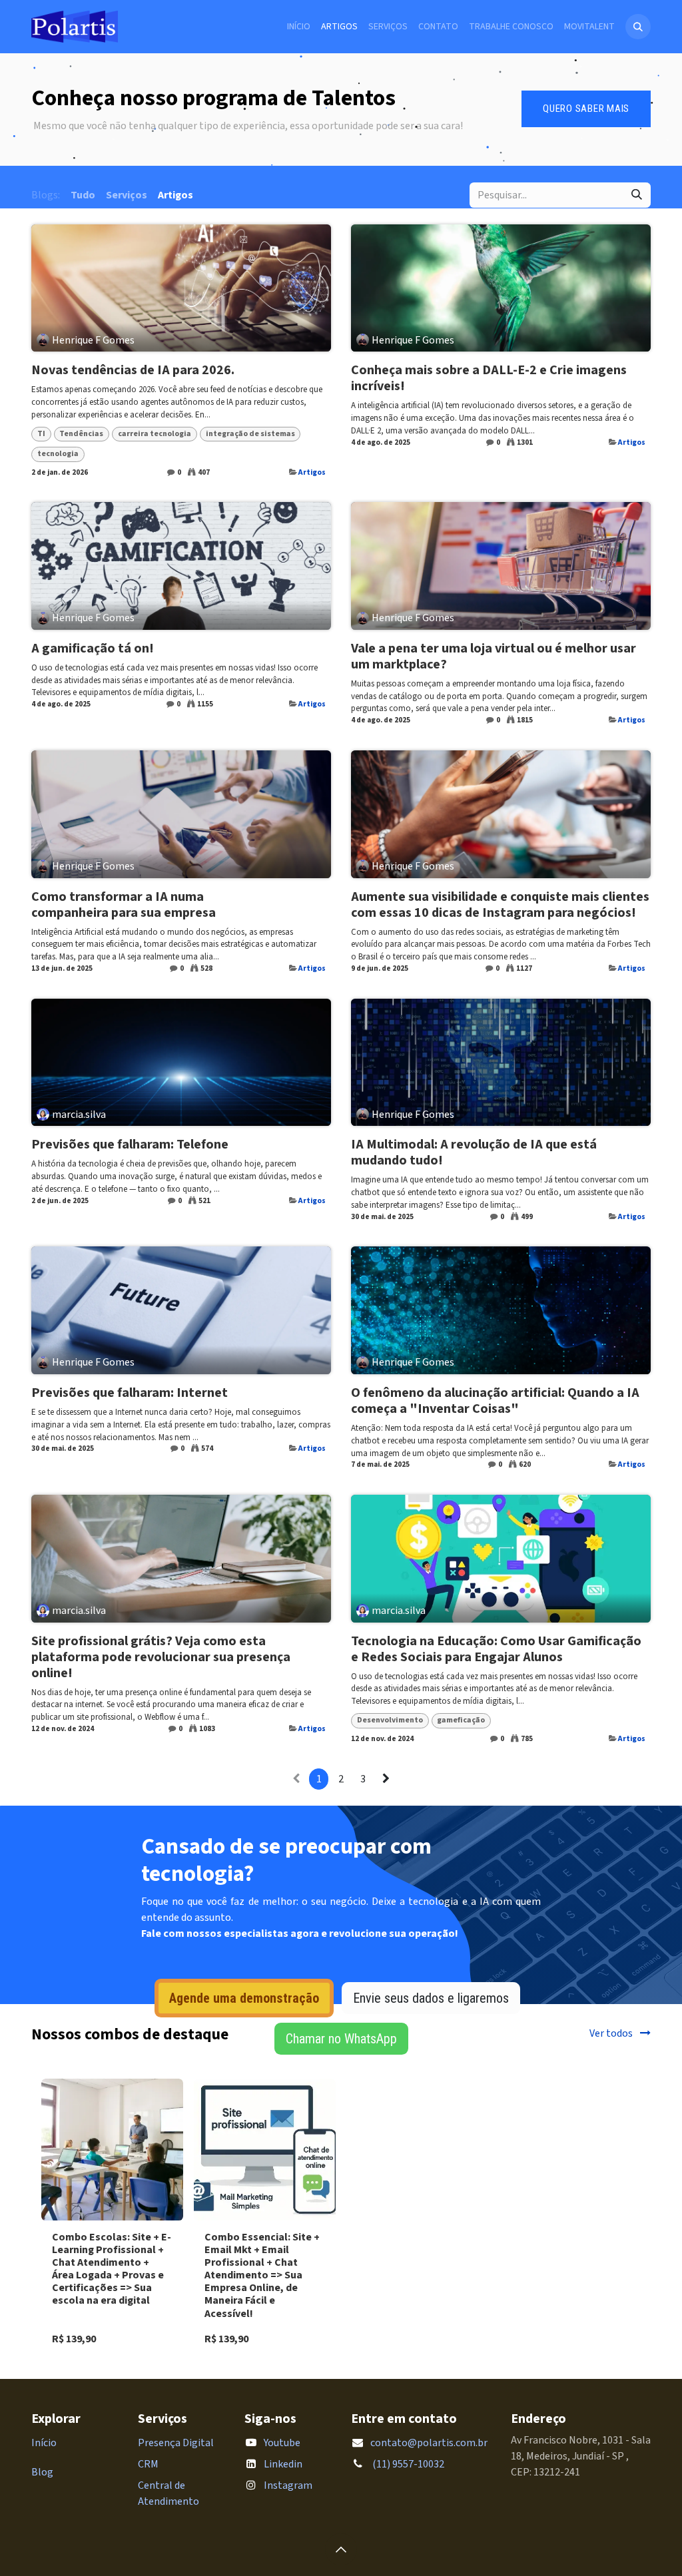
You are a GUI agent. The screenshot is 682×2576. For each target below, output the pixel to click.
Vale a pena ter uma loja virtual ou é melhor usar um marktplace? (494, 656)
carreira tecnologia (155, 434)
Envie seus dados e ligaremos (431, 1998)
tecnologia (58, 454)
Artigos (312, 472)
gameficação (461, 1720)
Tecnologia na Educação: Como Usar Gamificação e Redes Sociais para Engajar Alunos (496, 1649)
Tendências (81, 434)
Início (44, 2443)
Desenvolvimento (390, 1720)
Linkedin (283, 2464)
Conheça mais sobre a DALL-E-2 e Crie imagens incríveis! (489, 378)
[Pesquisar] (637, 195)
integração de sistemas (250, 434)
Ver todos (612, 2033)
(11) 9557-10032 (407, 2464)
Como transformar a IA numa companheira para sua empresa (124, 905)
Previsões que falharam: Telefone (130, 1145)
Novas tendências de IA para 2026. (133, 370)
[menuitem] (299, 27)
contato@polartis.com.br (429, 2443)
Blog (42, 2472)
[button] (638, 27)
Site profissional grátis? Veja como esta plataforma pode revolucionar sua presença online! (161, 1657)
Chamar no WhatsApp (341, 2039)
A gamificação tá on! (93, 648)
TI (41, 434)
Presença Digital (176, 2443)
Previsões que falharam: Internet (130, 1393)
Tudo (83, 195)
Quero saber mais (586, 109)
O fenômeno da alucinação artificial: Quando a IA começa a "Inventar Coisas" (495, 1401)
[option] (341, 2218)
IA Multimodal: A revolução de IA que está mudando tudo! (474, 1153)
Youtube (282, 2443)
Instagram (288, 2485)
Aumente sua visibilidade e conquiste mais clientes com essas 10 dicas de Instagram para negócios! (500, 905)
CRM (148, 2464)
